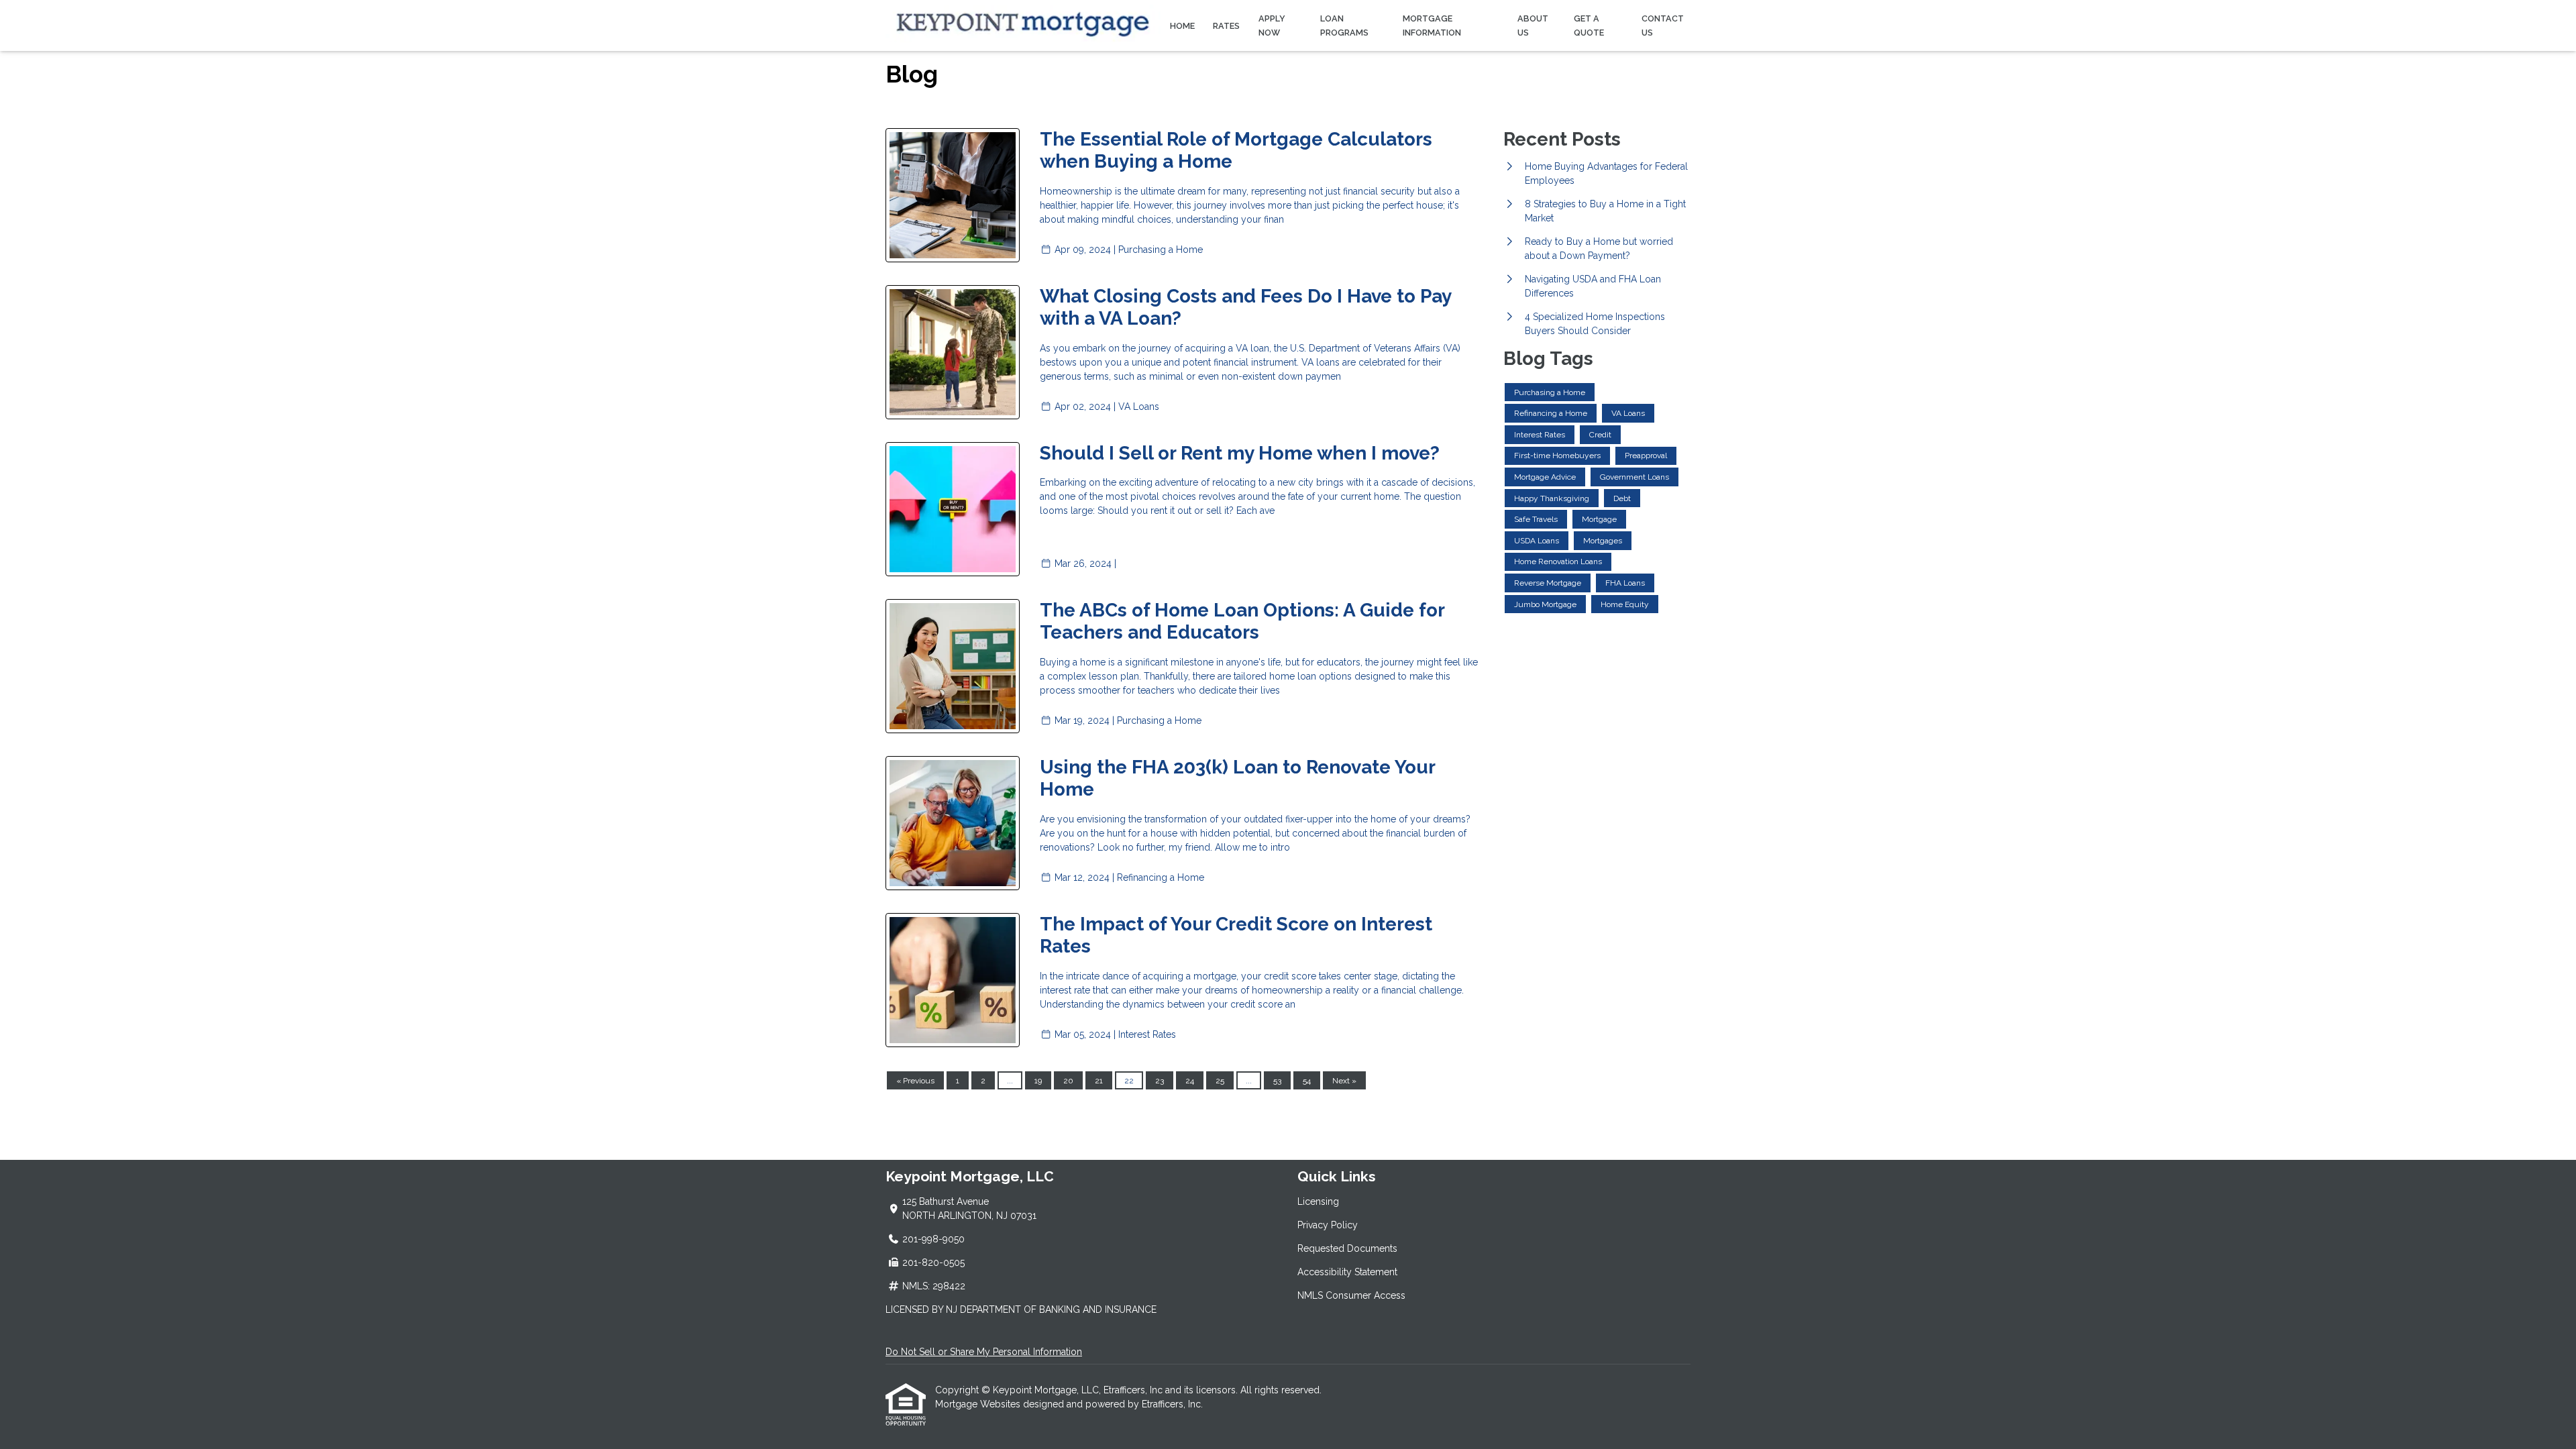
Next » (1344, 1081)
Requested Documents (1347, 1248)
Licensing (1318, 1201)
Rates (1226, 26)
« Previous (915, 1081)
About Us (1533, 25)
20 (1068, 1081)
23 (1160, 1081)
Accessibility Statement (1347, 1272)
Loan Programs (1344, 25)
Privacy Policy (1328, 1225)
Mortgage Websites (979, 1404)
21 (1099, 1081)
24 (1190, 1081)
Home (1182, 26)
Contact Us (1663, 25)
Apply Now (1272, 25)
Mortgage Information (1432, 25)
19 (1038, 1081)
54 (1307, 1081)
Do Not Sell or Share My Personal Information (984, 1352)
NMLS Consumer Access (1351, 1295)
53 (1277, 1081)
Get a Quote (1589, 25)
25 (1220, 1081)
